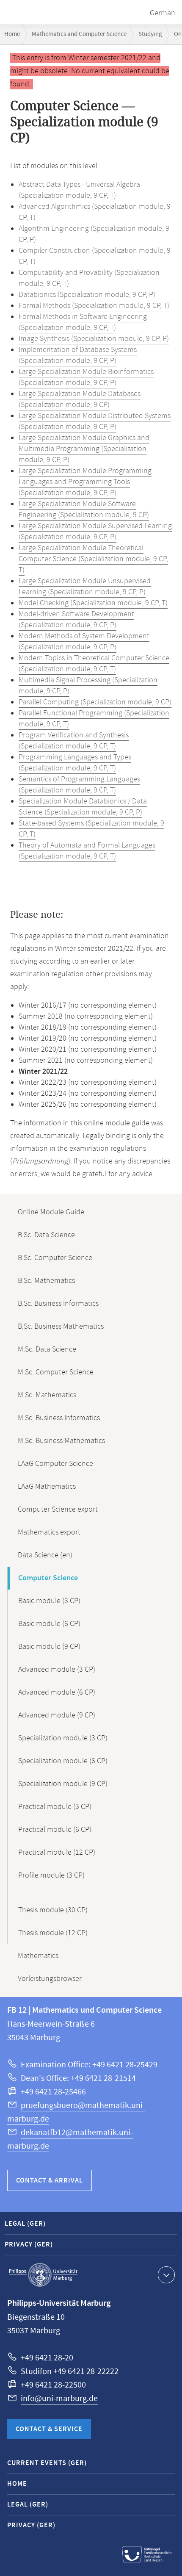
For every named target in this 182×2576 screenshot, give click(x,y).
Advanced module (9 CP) (57, 1715)
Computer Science (48, 1578)
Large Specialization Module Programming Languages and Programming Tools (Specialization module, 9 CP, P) (85, 482)
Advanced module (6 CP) (57, 1692)
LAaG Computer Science (55, 1464)
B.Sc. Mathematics (46, 1281)
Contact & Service (49, 2429)
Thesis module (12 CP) (53, 1933)
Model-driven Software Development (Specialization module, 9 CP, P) (76, 620)
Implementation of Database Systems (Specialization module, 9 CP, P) (78, 355)
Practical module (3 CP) (55, 1807)
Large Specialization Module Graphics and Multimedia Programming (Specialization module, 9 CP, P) (84, 449)
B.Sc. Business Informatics (58, 1304)
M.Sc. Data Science (47, 1349)
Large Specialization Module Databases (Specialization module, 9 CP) (80, 399)
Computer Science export (58, 1510)
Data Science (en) (45, 1555)
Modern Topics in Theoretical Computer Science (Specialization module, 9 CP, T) (94, 664)
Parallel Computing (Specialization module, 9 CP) (95, 702)
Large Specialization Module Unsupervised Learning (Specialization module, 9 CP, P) (85, 587)
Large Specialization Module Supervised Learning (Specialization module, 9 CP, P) (95, 532)
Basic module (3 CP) (49, 1601)
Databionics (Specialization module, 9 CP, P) (87, 295)
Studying (150, 34)
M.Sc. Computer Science (56, 1372)
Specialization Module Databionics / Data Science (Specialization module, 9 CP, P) (83, 807)
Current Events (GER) (47, 2463)
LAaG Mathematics (47, 1487)
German (163, 13)
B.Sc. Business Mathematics (61, 1327)
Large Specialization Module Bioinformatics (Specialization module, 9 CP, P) (86, 377)
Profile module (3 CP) (51, 1875)
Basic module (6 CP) (49, 1624)
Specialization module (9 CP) (63, 1784)
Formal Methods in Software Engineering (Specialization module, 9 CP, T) (83, 322)
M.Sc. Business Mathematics (61, 1441)
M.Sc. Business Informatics (59, 1418)
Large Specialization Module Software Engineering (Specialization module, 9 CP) (84, 510)
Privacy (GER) (29, 2245)
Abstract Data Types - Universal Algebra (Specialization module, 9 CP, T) (79, 190)
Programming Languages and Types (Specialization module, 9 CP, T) (75, 763)
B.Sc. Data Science (46, 1235)
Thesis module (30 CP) (53, 1910)
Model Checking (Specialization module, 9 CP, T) (93, 603)
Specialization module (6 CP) (63, 1761)
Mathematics (38, 1956)
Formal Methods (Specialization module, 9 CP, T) (94, 306)
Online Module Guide (51, 1212)
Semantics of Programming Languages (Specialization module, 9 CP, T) (79, 785)
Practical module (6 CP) (55, 1830)
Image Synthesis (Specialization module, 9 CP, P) (94, 339)
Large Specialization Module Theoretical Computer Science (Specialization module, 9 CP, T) (93, 559)
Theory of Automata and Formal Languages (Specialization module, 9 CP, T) (87, 851)
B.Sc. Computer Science (55, 1258)
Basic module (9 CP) (49, 1647)
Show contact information (166, 2275)
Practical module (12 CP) (57, 1853)
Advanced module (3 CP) (57, 1670)
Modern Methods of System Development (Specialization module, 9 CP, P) (84, 642)
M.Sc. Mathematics (47, 1395)
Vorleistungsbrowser (50, 1979)
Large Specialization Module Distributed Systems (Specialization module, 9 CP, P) (95, 421)
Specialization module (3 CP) (63, 1738)
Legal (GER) (25, 2224)
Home (12, 34)
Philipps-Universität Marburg (43, 2275)
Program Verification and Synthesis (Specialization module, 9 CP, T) (74, 741)
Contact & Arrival (50, 2181)
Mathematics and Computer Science (79, 34)
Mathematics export (49, 1532)
